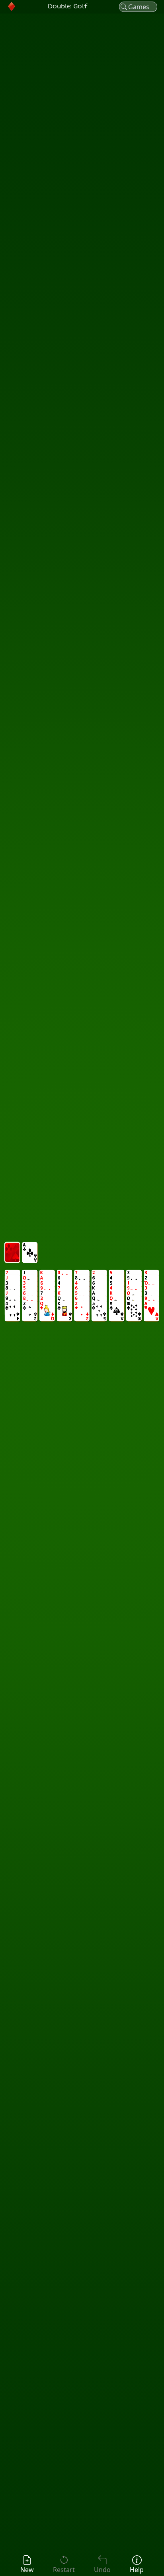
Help (137, 2570)
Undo (102, 2570)
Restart (64, 2570)
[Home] (12, 7)
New (27, 2570)
